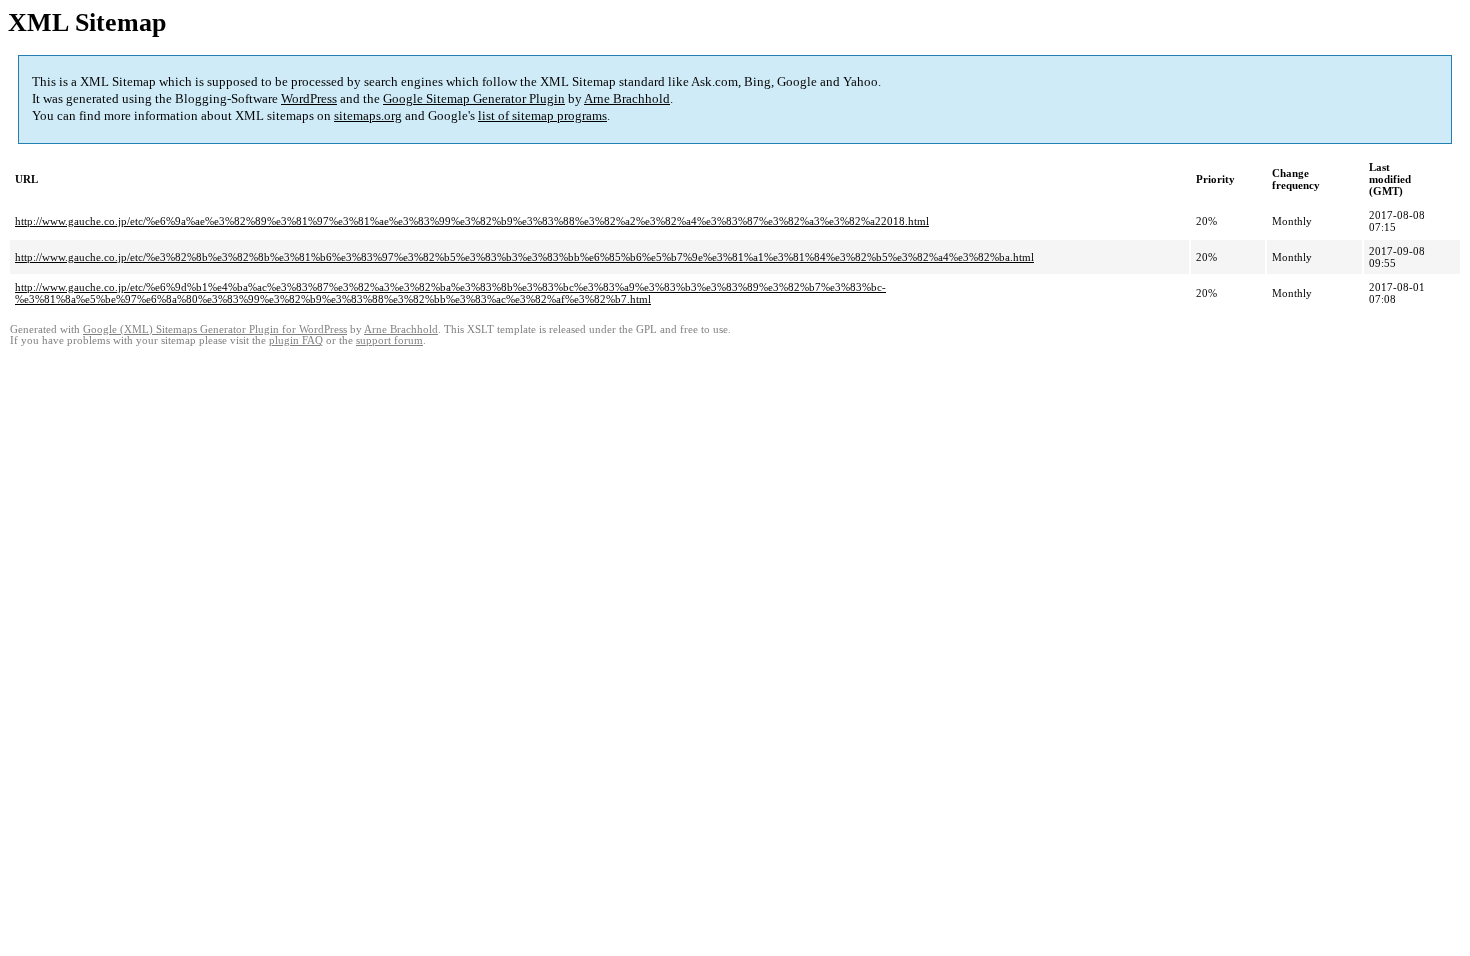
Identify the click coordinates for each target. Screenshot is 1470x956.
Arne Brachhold (627, 98)
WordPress (309, 98)
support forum (389, 340)
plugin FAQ (296, 340)
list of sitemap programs (542, 115)
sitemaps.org (368, 115)
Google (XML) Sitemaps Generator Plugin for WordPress (215, 329)
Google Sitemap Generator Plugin (474, 98)
